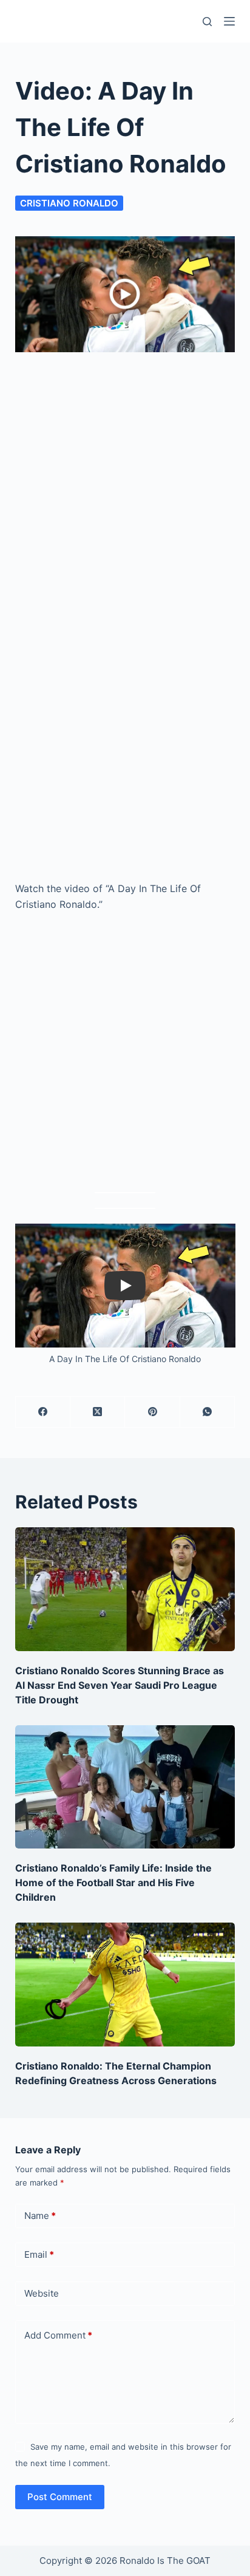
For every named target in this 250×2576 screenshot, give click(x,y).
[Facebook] (43, 1412)
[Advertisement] (125, 480)
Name (40, 2216)
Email (39, 2254)
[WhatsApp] (208, 1412)
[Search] (207, 22)
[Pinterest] (152, 1412)
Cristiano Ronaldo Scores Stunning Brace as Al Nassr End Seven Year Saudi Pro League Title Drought (120, 1685)
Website (42, 2293)
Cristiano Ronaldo (69, 203)
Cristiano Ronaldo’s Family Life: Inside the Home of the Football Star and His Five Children (113, 1883)
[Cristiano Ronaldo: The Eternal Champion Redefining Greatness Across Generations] (125, 1985)
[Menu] (229, 21)
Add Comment (58, 2335)
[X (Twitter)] (98, 1412)
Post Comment (60, 2497)
